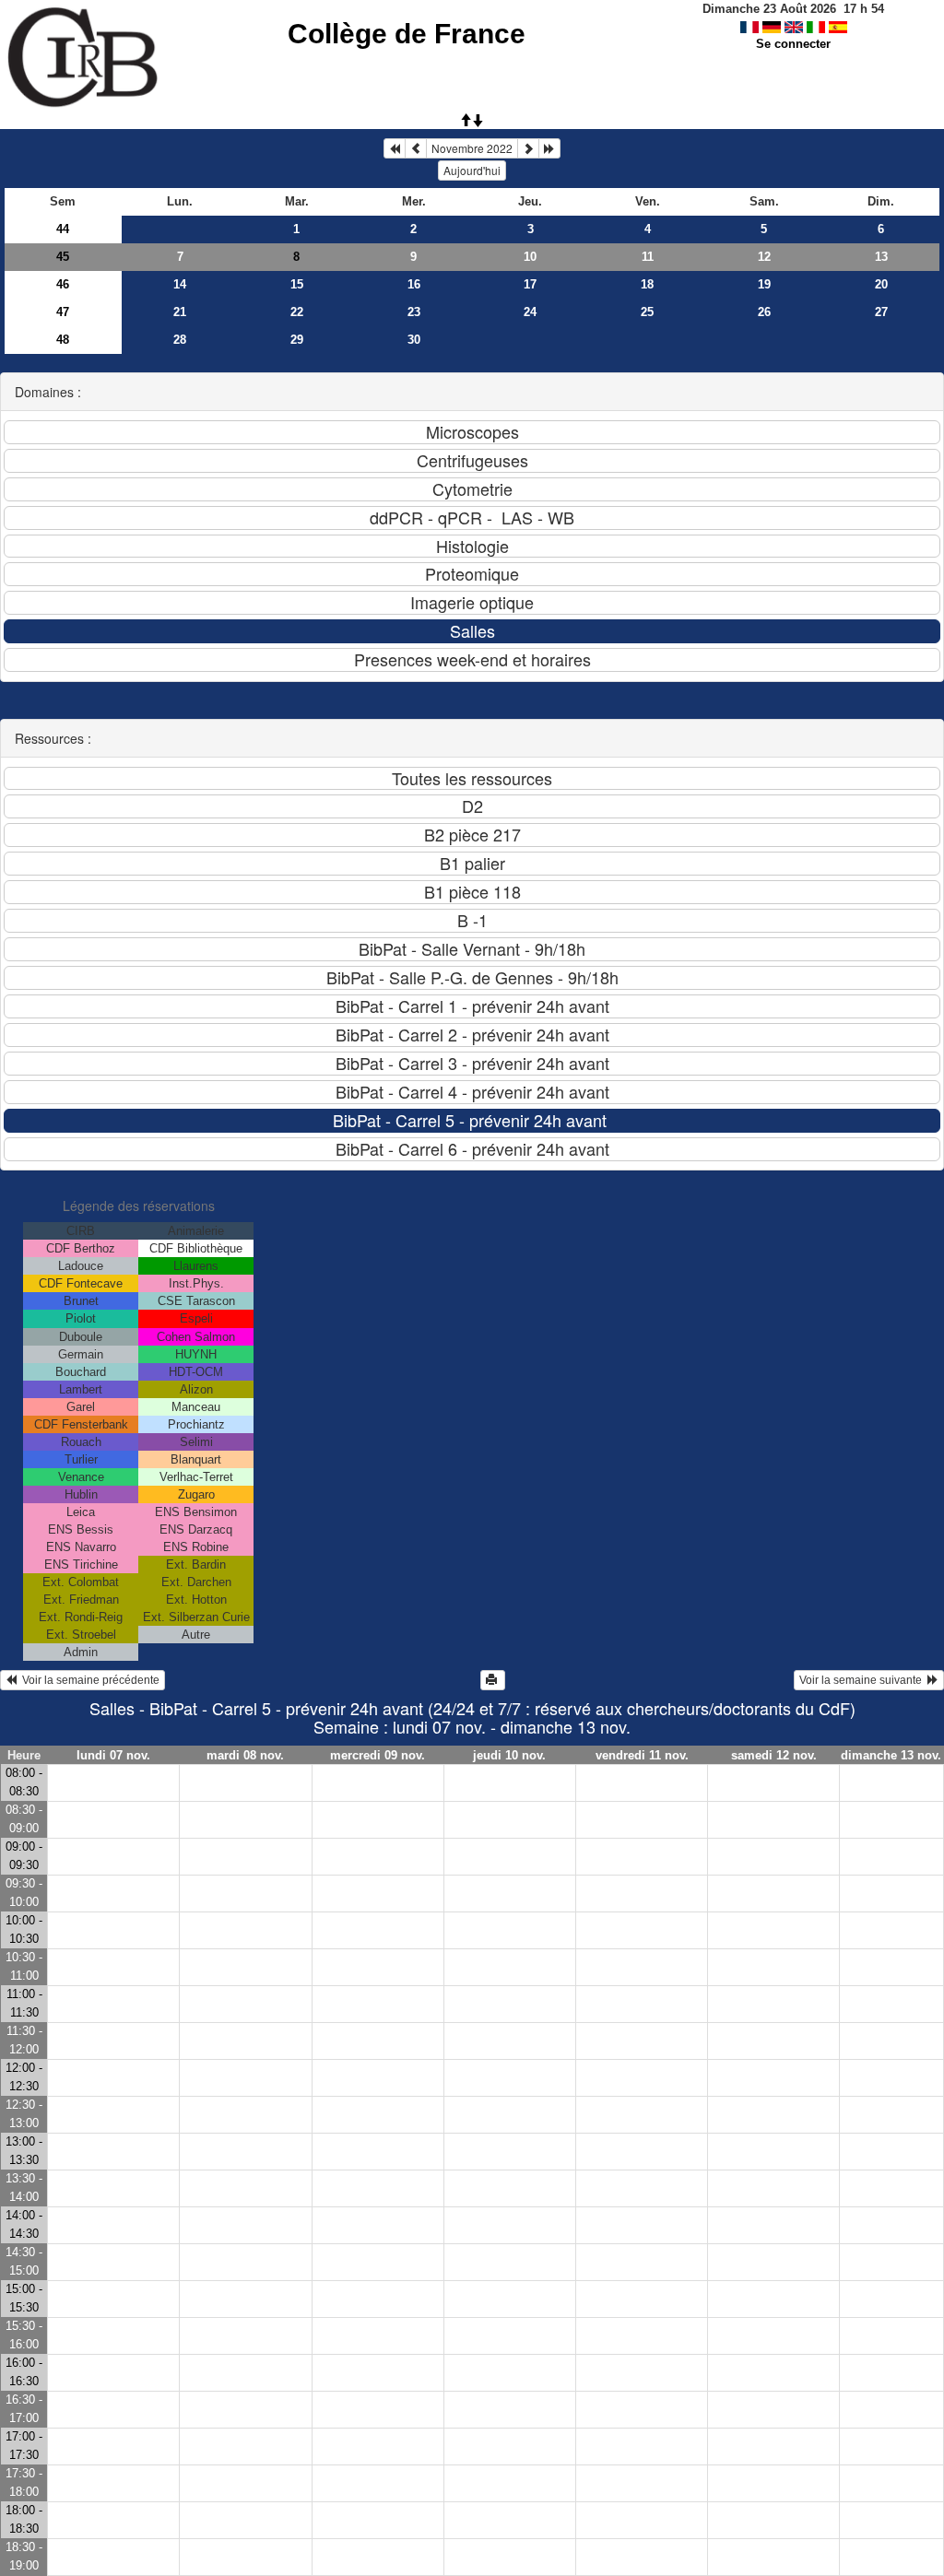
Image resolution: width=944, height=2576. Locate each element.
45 (63, 257)
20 (881, 284)
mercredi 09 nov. (378, 1755)
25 (647, 312)
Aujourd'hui (472, 170)
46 (63, 284)
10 (530, 257)
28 (180, 340)
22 (297, 312)
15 (297, 284)
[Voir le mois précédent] (416, 148)
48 (63, 340)
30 (414, 340)
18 (647, 284)
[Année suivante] (549, 148)
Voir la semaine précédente (88, 1680)
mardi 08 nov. (245, 1755)
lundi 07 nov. (113, 1755)
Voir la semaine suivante (863, 1680)
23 (414, 312)
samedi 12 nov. (774, 1755)
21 (180, 312)
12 (764, 257)
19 (764, 284)
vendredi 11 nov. (642, 1755)
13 (881, 257)
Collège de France (407, 34)
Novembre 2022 (472, 148)
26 (764, 312)
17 (530, 284)
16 (414, 284)
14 (180, 284)
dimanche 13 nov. (891, 1755)
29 (297, 340)
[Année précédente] (395, 148)
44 (63, 229)
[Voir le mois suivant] (528, 148)
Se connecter (793, 44)
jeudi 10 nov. (509, 1755)
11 (648, 257)
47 (63, 312)
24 (530, 312)
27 (881, 312)
